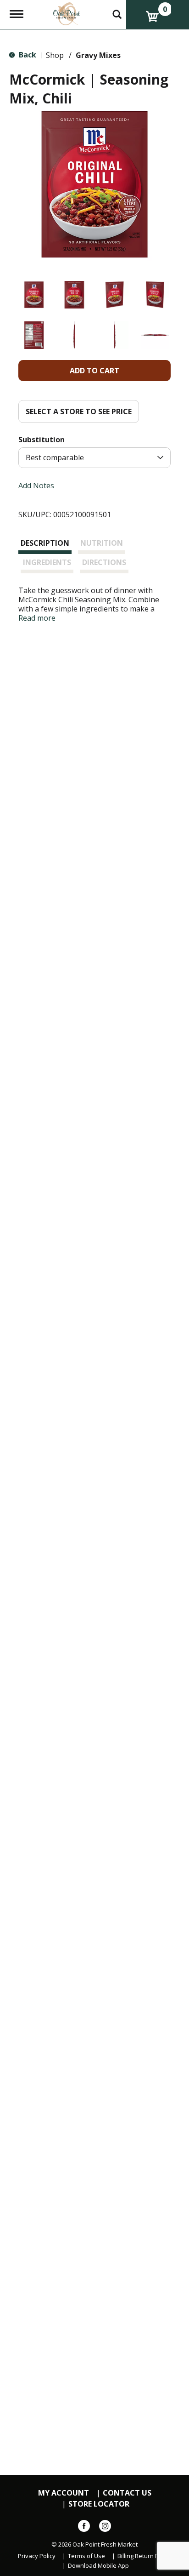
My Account (64, 2493)
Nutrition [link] (102, 543)
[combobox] (94, 458)
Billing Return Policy (144, 2556)
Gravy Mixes (98, 55)
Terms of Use (86, 2556)
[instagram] (105, 2528)
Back (27, 55)
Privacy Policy (37, 2556)
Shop (55, 55)
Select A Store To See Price (79, 411)
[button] (34, 295)
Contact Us (127, 2493)
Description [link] (45, 543)
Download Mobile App (98, 2566)
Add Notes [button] (36, 485)
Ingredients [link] (47, 562)
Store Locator (99, 2504)
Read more (37, 618)
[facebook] (84, 2528)
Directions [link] (104, 562)
